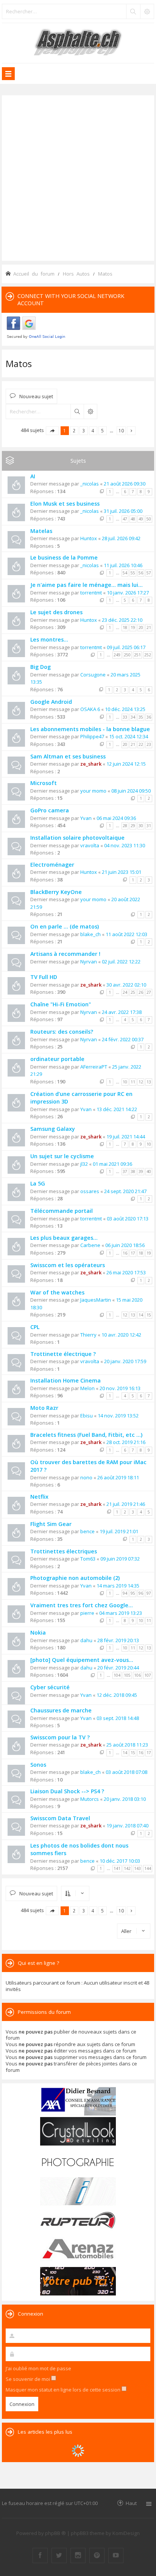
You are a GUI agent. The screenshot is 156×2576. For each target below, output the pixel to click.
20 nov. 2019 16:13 (120, 1388)
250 (127, 655)
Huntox (89, 538)
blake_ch (90, 934)
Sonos (38, 1765)
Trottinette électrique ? (63, 1354)
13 (149, 1082)
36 (149, 717)
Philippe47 (92, 736)
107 (148, 1675)
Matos (19, 363)
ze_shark (91, 764)
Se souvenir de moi (28, 2379)
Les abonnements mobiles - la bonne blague (90, 729)
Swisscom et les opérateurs (68, 1265)
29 (133, 826)
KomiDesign (126, 2533)
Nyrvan (89, 962)
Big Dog (41, 667)
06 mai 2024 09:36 (116, 818)
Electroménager (52, 865)
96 (141, 1593)
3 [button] (83, 430)
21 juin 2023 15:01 (122, 872)
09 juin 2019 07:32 (120, 1559)
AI (33, 476)
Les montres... (49, 639)
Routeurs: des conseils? (62, 1032)
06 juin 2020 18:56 (125, 1245)
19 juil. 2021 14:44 (126, 1137)
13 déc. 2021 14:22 (117, 1109)
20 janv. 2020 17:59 (125, 1361)
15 (149, 1315)
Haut (131, 2503)
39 (141, 1171)
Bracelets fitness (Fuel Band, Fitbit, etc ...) (86, 1435)
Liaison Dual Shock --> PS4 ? (67, 1791)
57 (149, 573)
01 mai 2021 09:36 (112, 1164)
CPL (35, 1327)
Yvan (86, 818)
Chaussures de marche (61, 1710)
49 (141, 519)
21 (149, 627)
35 (141, 717)
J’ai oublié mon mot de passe (38, 2368)
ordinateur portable (57, 1059)
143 (137, 1868)
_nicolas (90, 484)
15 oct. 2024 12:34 (129, 736)
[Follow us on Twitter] (59, 2556)
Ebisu (87, 1416)
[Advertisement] (78, 177)
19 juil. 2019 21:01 (119, 1531)
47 (125, 519)
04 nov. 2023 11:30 (125, 845)
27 (149, 992)
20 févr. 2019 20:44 (118, 1668)
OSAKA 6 (90, 709)
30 (141, 826)
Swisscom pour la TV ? (60, 1737)
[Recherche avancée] (147, 11)
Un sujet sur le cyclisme (62, 1156)
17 (133, 1253)
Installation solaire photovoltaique (77, 838)
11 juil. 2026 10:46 (123, 565)
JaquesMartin (96, 1300)
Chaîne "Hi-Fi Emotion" (61, 1004)
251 (137, 655)
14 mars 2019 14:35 (118, 1586)
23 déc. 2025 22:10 (122, 620)
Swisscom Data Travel (60, 1818)
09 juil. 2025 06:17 (126, 647)
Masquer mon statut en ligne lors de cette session (64, 2390)
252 (148, 655)
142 (127, 1868)
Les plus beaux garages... (64, 1238)
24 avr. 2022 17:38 (122, 1012)
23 (149, 744)
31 (149, 826)
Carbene (90, 1245)
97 (149, 1593)
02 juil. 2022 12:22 (121, 962)
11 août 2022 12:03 (126, 934)
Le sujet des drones (56, 612)
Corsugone (93, 675)
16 (125, 1253)
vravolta (90, 845)
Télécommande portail (62, 1211)
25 (133, 992)
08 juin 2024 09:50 (131, 791)
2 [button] (74, 430)
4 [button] (93, 430)
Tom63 (88, 1559)
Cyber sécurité (50, 1687)
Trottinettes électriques (64, 1551)
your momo (93, 791)
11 (133, 1082)
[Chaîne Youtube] (116, 2556)
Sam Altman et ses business (68, 756)
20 (141, 627)
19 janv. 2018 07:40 (127, 1826)
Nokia (38, 1632)
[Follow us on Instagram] (78, 2556)
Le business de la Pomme (64, 557)
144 (148, 1868)
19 (133, 627)
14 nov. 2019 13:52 (118, 1416)
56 (141, 573)
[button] (52, 431)
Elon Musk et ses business (65, 504)
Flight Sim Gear (51, 1524)
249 (117, 655)
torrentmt (91, 593)
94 (125, 1593)
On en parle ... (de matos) (65, 926)
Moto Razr (44, 1408)
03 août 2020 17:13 (128, 1219)
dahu (86, 1640)
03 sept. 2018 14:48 (118, 1718)
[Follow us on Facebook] (40, 2556)
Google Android (51, 702)
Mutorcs (90, 1799)
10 (125, 1082)
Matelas (41, 531)
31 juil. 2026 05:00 (123, 511)
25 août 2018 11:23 (127, 1745)
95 (133, 1593)
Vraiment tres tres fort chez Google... (82, 1605)
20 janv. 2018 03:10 (125, 1799)
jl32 (84, 1164)
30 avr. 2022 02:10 (126, 985)
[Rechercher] (133, 11)
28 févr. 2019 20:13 (118, 1640)
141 (117, 1868)
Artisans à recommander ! (65, 954)
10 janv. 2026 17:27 (128, 593)
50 (149, 519)
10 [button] (121, 430)
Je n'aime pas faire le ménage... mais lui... (87, 585)
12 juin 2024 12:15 (126, 764)
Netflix (39, 1497)
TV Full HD (44, 977)
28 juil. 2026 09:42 (121, 538)
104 (117, 1675)
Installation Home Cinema (66, 1380)
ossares (90, 1191)
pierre (87, 1613)
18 (125, 627)
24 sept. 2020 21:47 (125, 1191)
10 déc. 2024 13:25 (125, 709)
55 (133, 573)
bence (87, 1531)
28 (125, 826)
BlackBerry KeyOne (56, 892)
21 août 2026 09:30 (125, 484)
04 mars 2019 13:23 (121, 1613)
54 (125, 573)
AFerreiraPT (94, 1067)
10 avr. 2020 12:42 (121, 1335)
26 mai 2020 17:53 (126, 1272)
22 (141, 744)
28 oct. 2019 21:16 (126, 1442)
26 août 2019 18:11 (118, 1477)
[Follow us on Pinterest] (97, 2556)
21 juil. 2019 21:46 (126, 1504)
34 (133, 717)
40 (149, 1171)
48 (133, 519)
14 (141, 1315)
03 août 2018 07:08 (126, 1772)
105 (127, 1675)
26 (141, 992)
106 (137, 1675)
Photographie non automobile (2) (75, 1578)
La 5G (38, 1183)
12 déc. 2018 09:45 (117, 1695)
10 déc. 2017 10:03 (120, 1861)
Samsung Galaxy (53, 1129)
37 (125, 1171)
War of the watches (57, 1292)
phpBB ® (55, 2533)
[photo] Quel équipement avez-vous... (82, 1660)
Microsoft (44, 783)
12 (141, 1082)
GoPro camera (50, 810)
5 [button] (102, 430)
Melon (87, 1388)
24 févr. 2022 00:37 (123, 1039)
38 (133, 1171)
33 (125, 717)
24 (125, 992)
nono (86, 1477)
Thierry (88, 1335)
